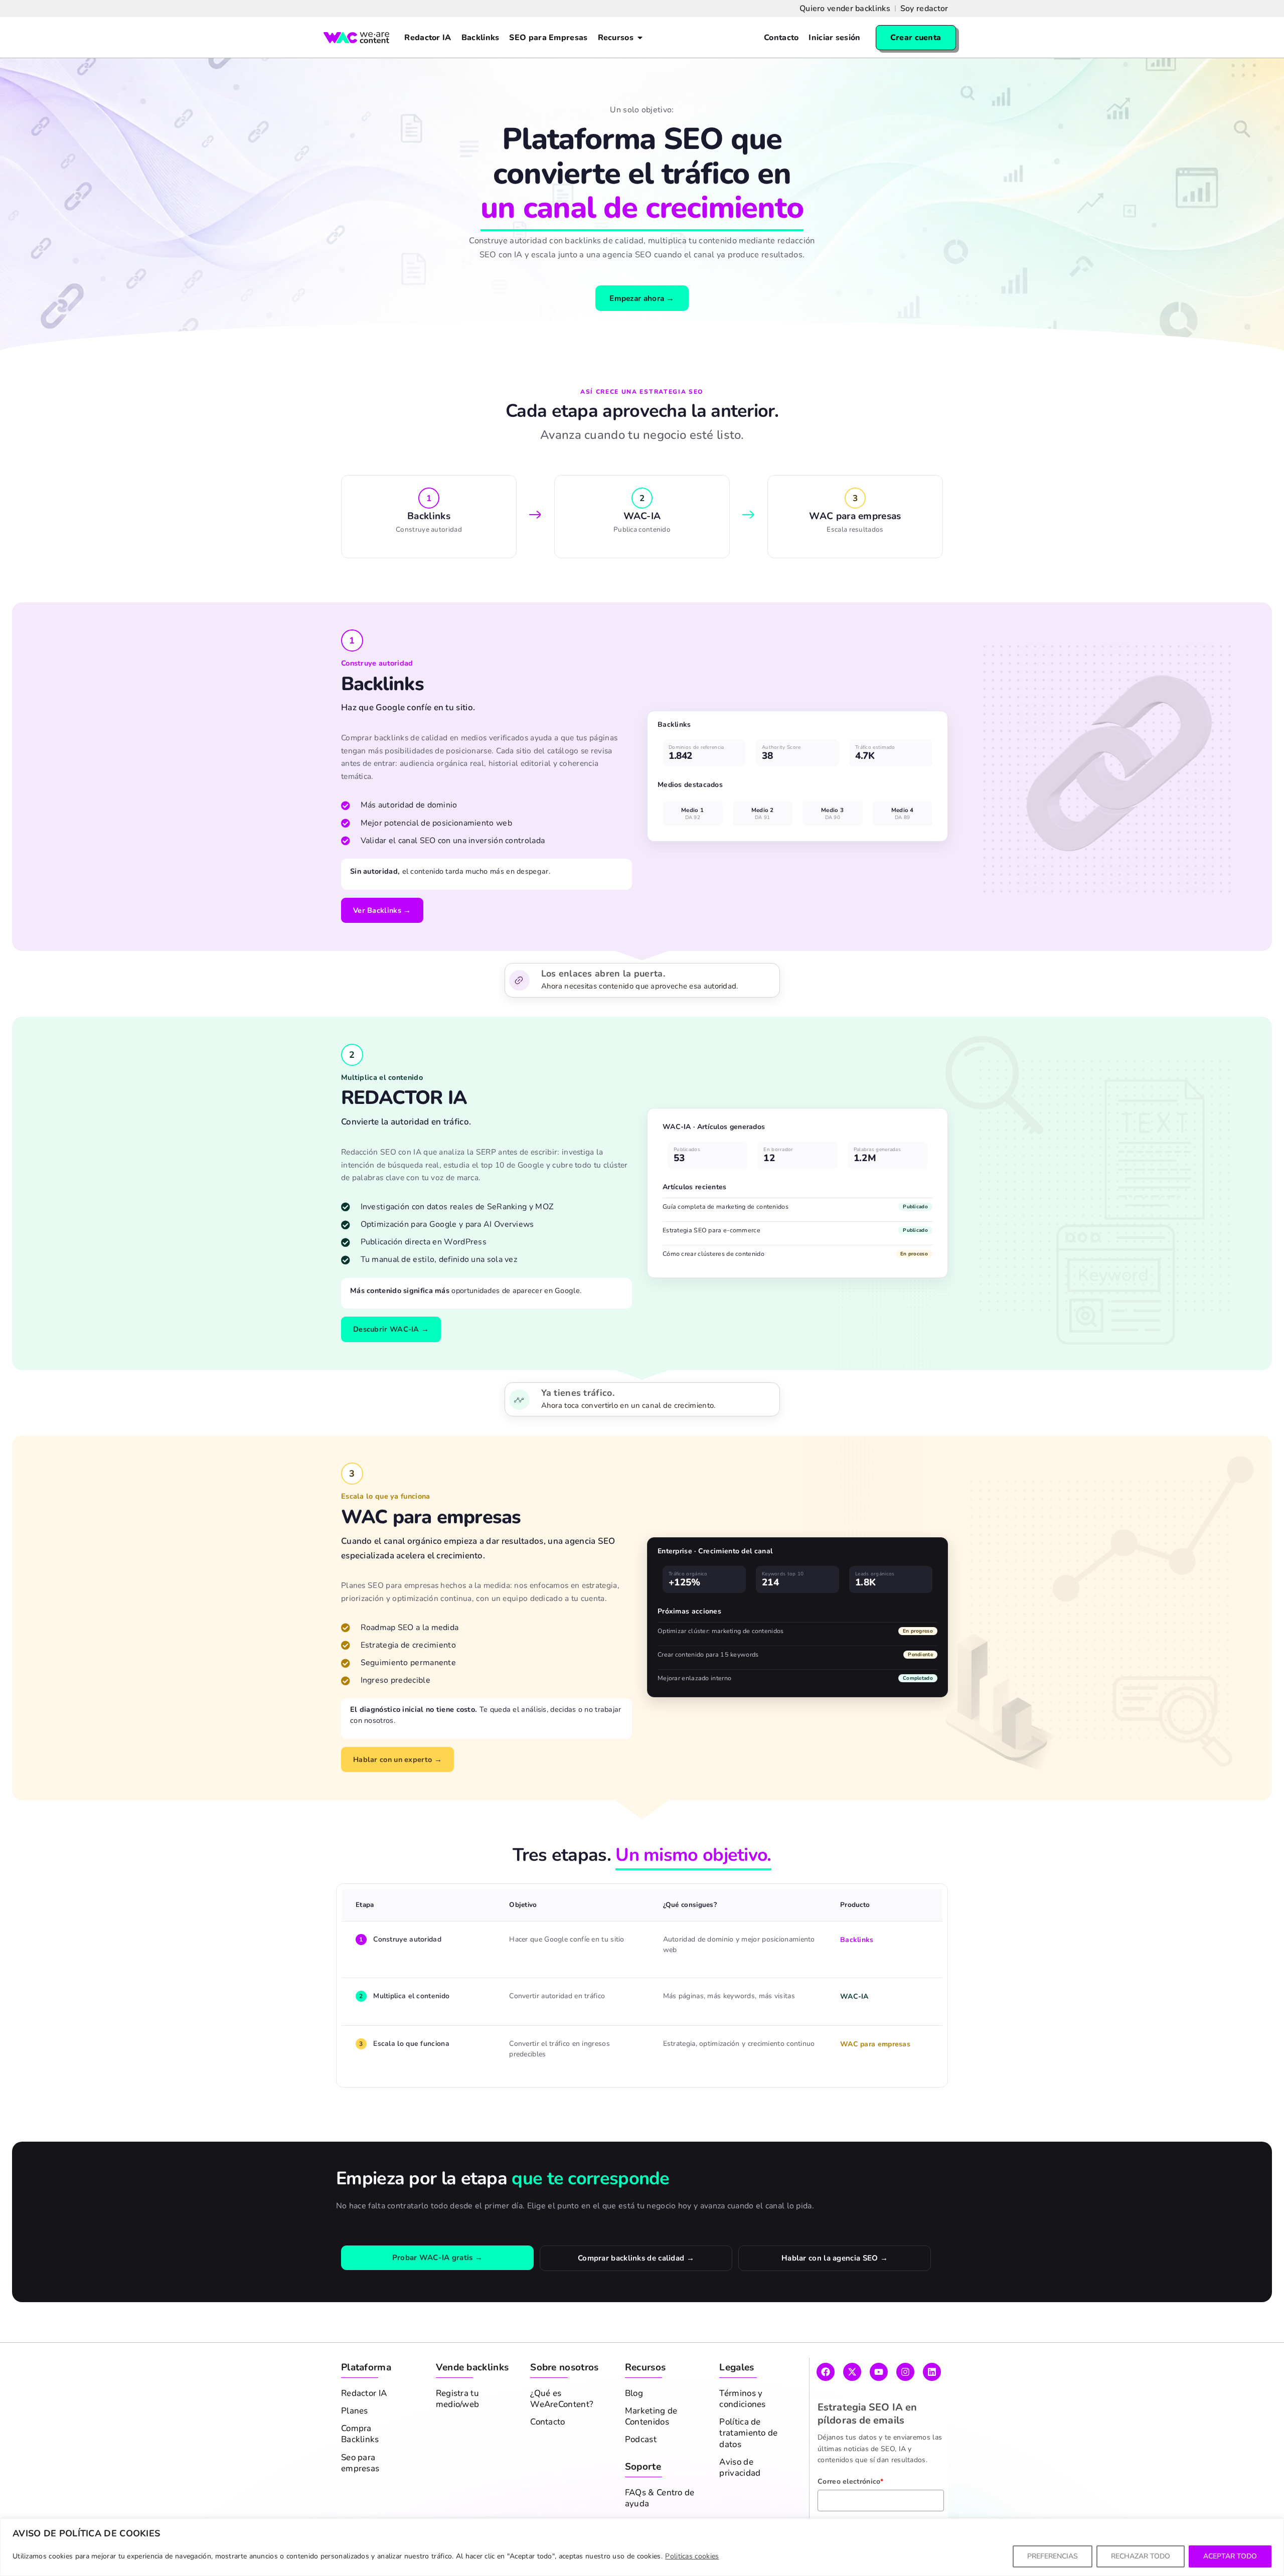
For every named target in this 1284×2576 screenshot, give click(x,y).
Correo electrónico (851, 2481)
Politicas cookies (692, 2556)
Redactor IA (364, 2393)
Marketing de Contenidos (651, 2417)
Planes (355, 2411)
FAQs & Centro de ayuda (660, 2498)
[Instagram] (905, 2372)
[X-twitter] (852, 2372)
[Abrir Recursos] (640, 38)
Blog (634, 2393)
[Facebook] (826, 2372)
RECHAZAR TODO (1141, 2556)
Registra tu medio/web (458, 2399)
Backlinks (857, 1940)
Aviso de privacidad (740, 2468)
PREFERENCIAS (1053, 2556)
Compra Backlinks (360, 2434)
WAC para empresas (875, 2044)
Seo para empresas (360, 2463)
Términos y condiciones (742, 2399)
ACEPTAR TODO (1230, 2556)
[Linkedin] (932, 2372)
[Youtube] (879, 2372)
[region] (642, 2547)
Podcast (641, 2440)
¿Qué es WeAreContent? (562, 2399)
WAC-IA (854, 1996)
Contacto (547, 2422)
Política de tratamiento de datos (748, 2433)
